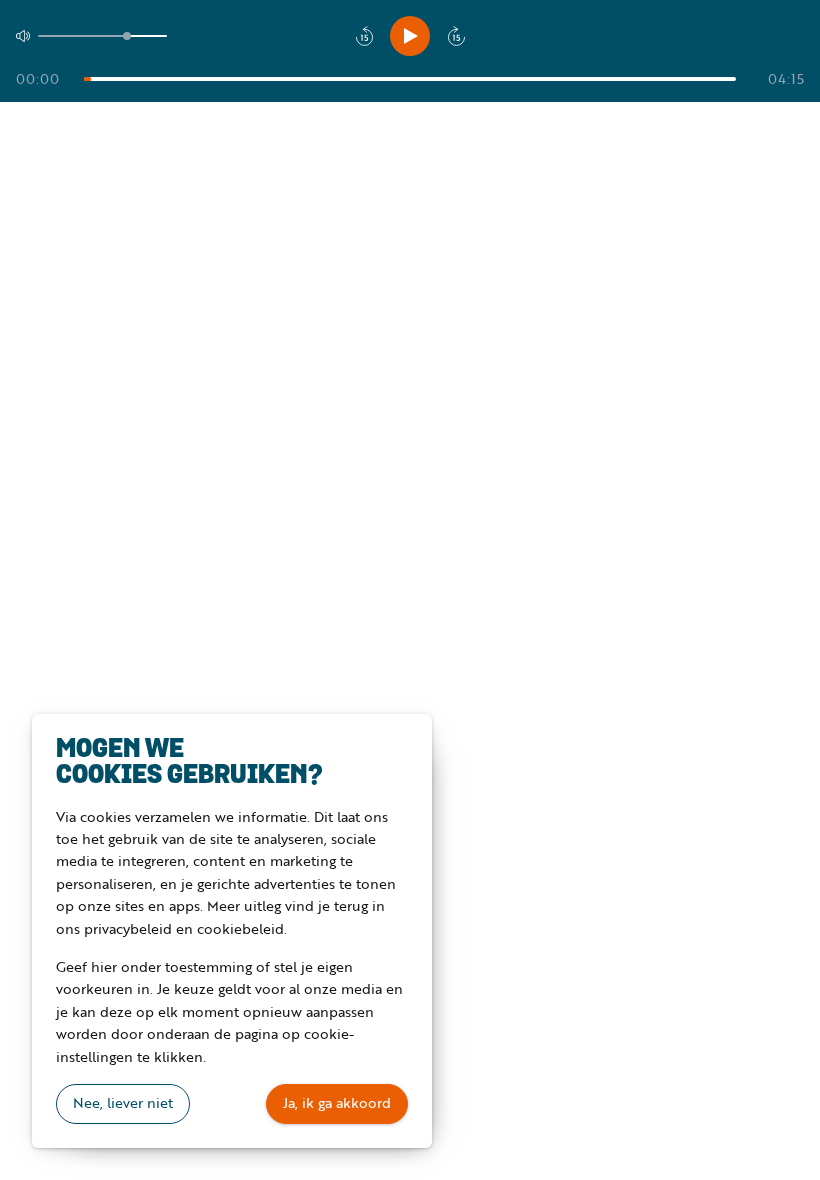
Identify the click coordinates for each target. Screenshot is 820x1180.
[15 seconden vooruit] (456, 36)
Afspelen (410, 36)
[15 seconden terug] (364, 36)
